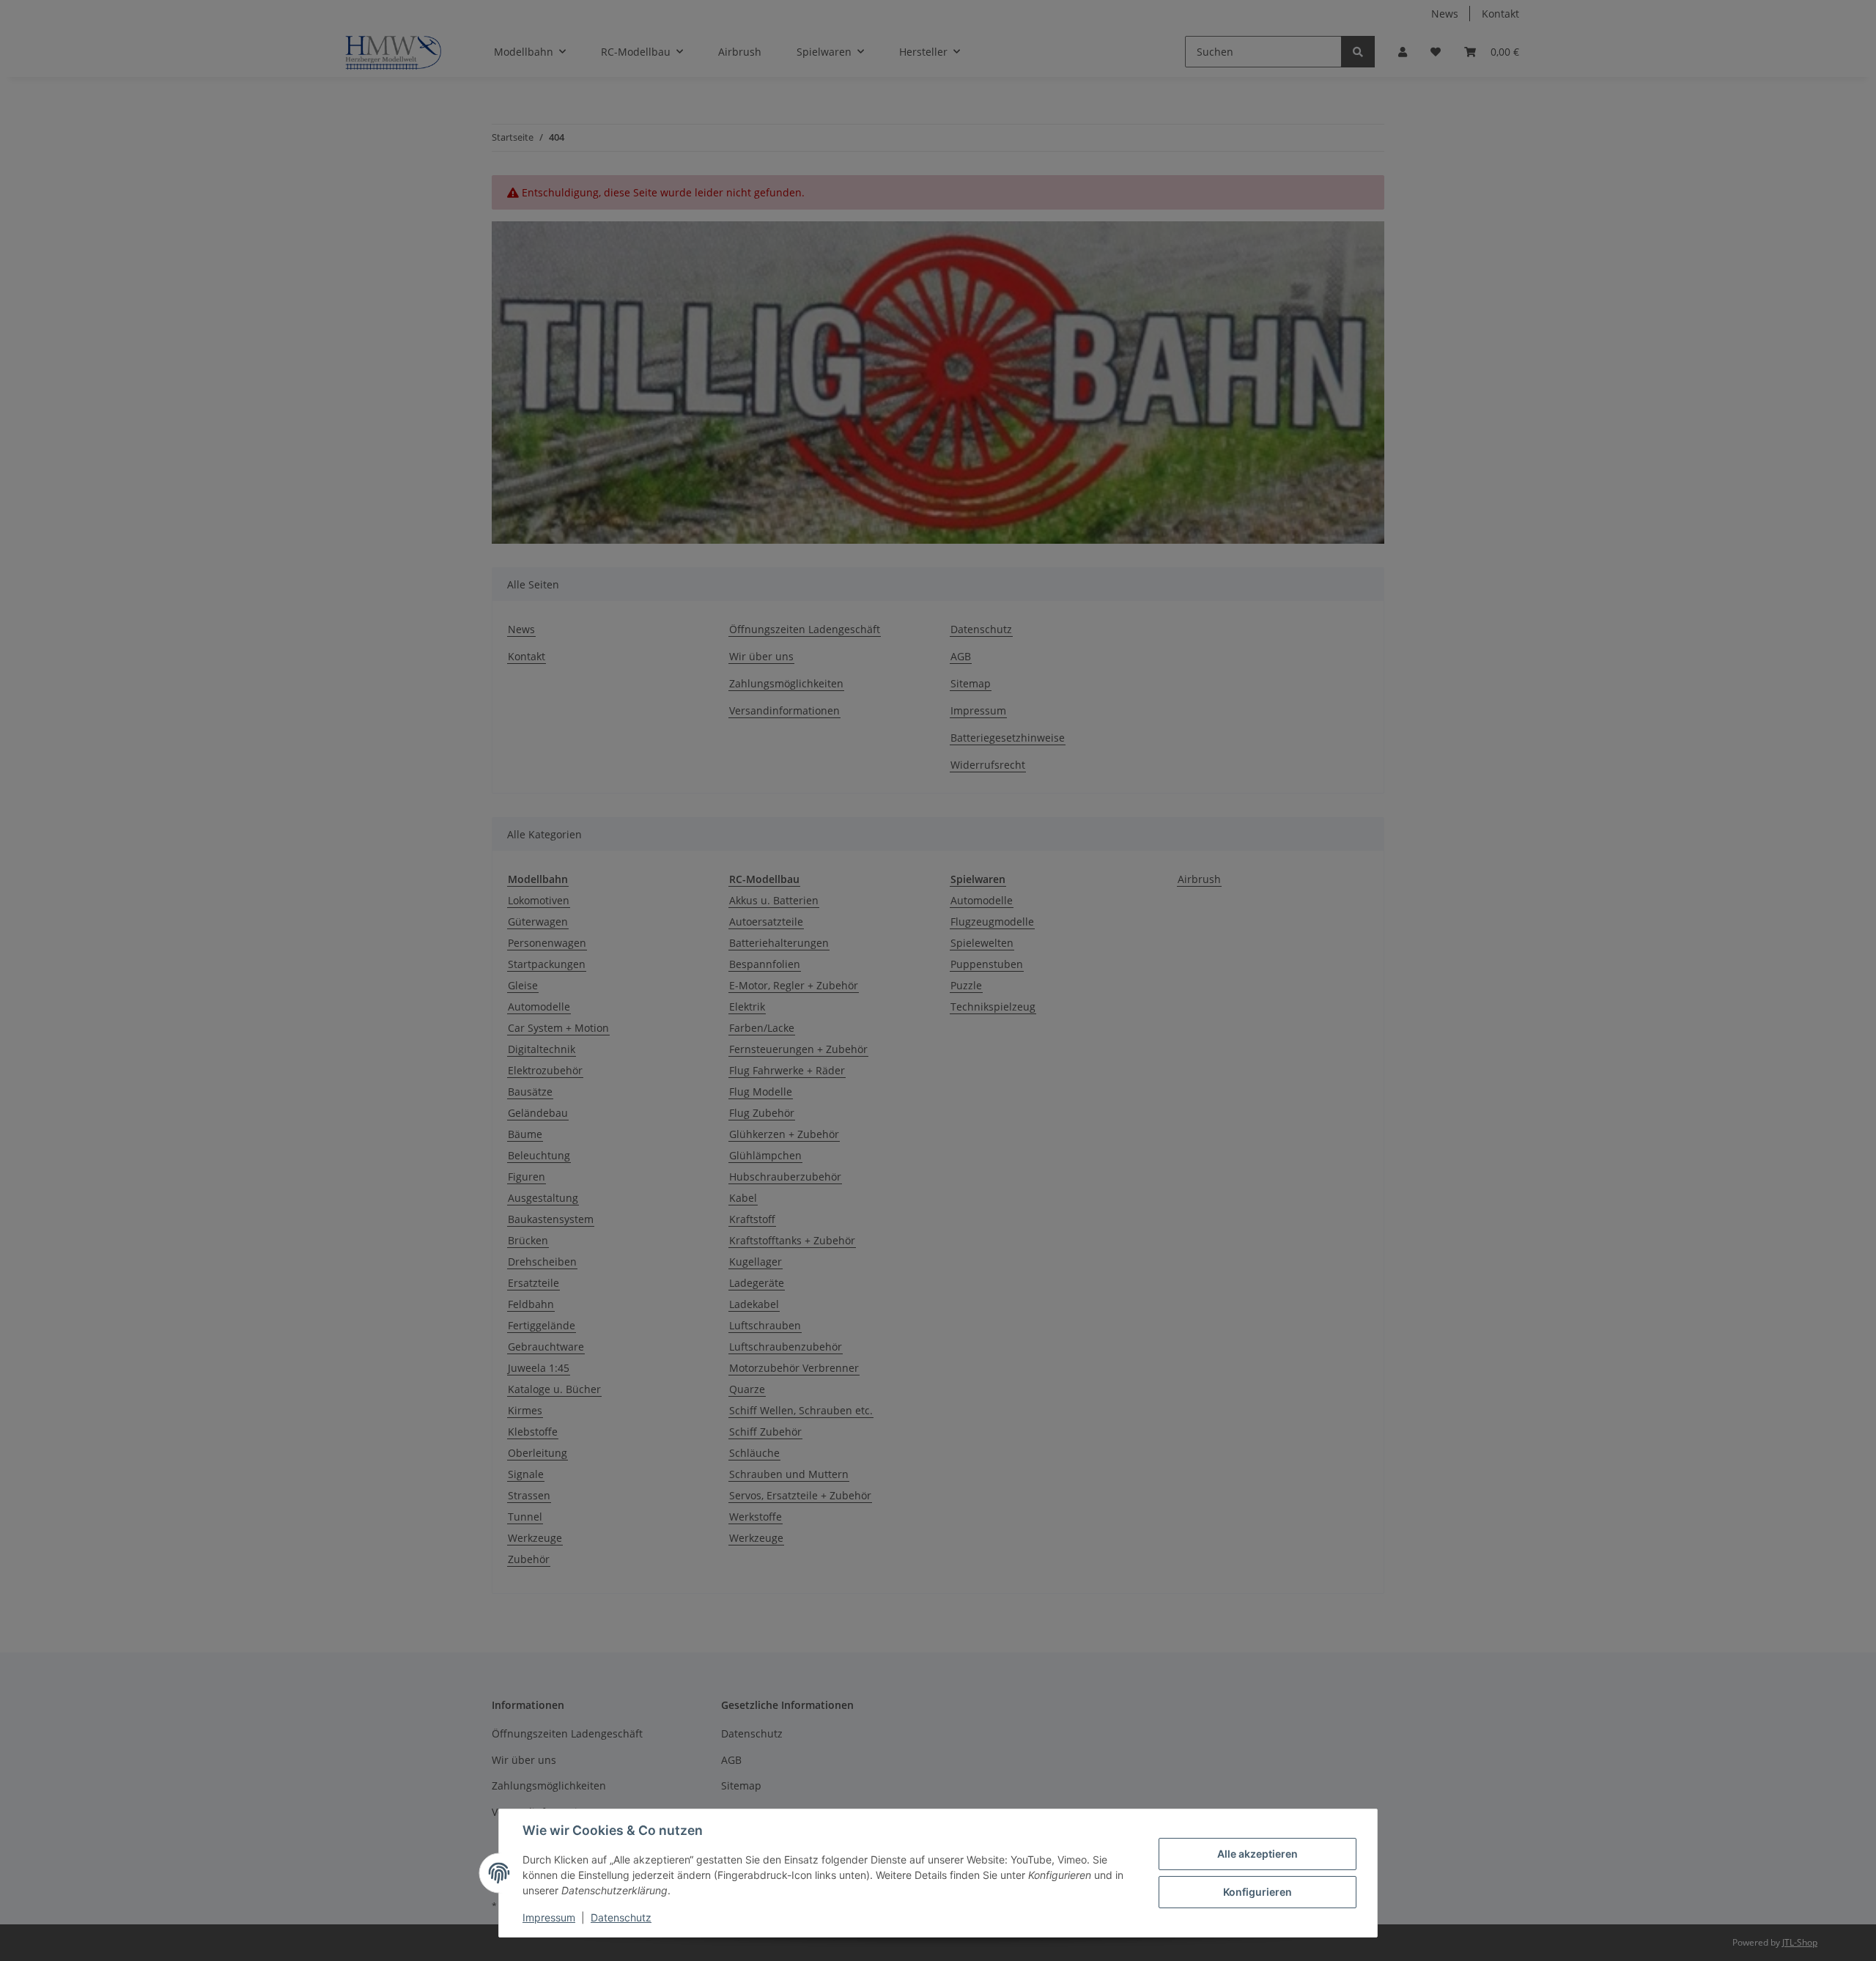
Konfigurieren (1258, 1892)
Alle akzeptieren (1258, 1854)
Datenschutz (621, 1917)
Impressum (549, 1917)
